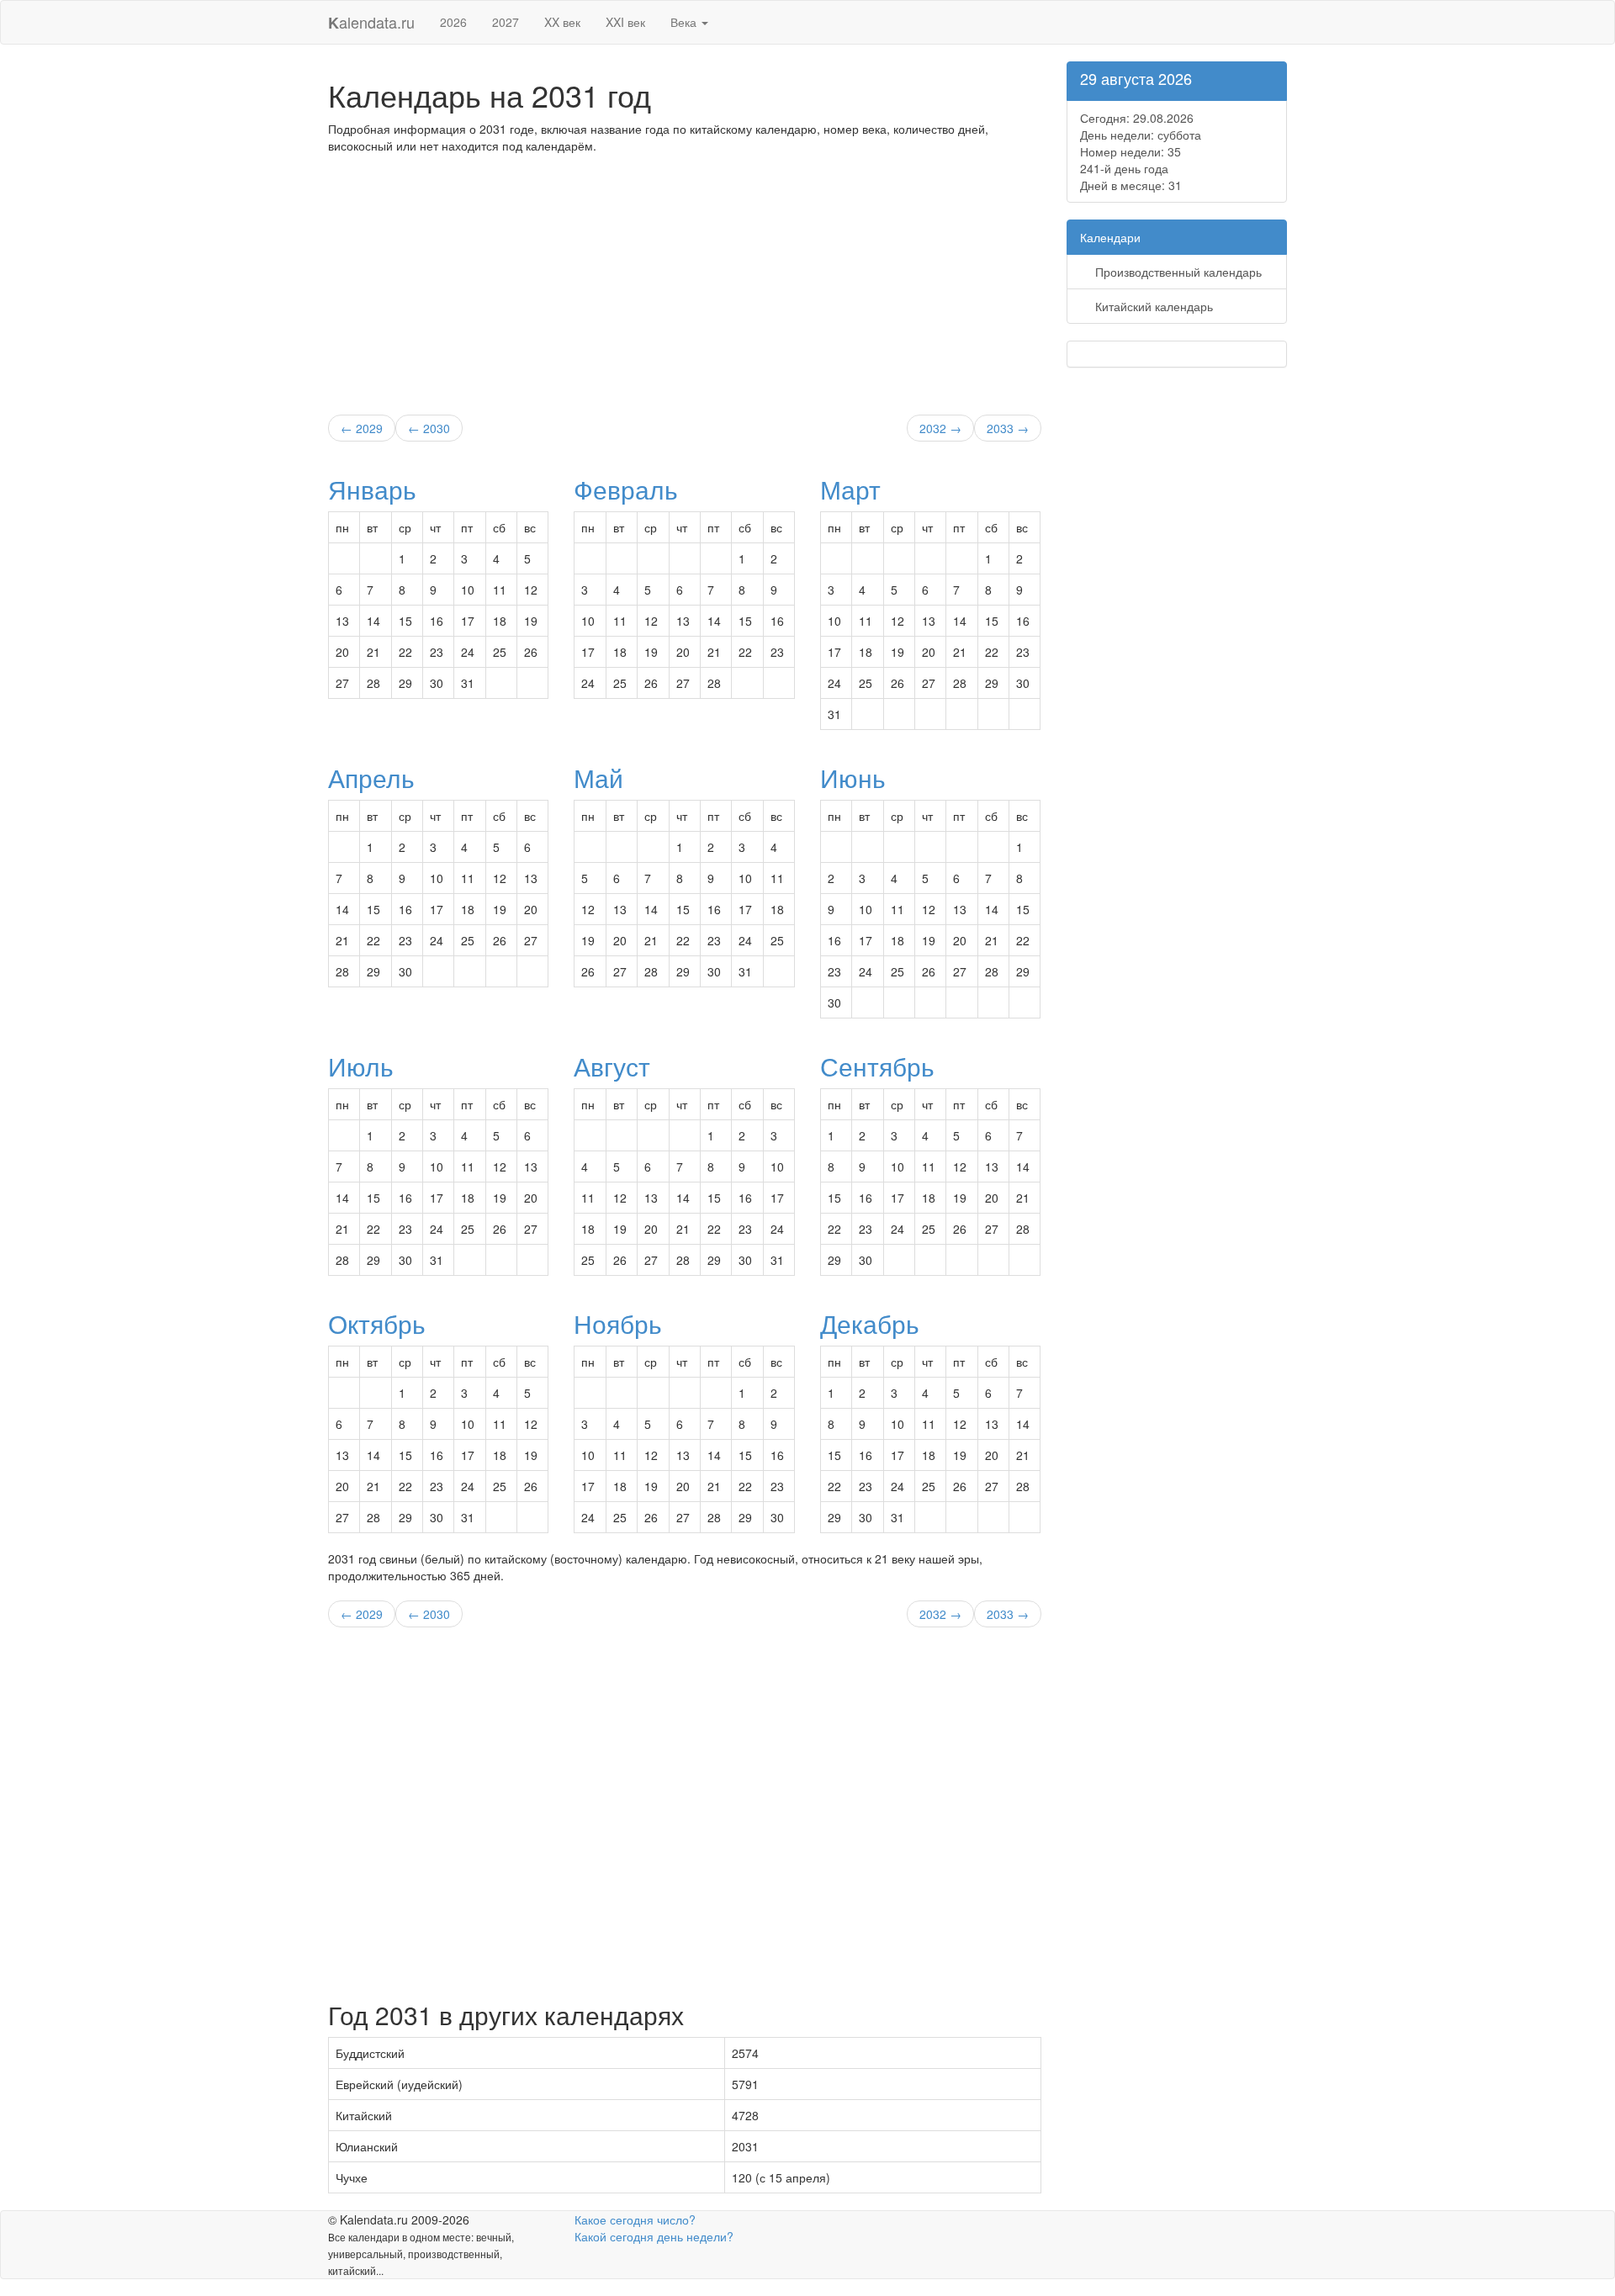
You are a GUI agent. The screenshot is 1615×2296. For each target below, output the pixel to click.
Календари (1110, 237)
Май (598, 778)
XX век (562, 22)
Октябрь (377, 1323)
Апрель (371, 778)
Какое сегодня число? (635, 2219)
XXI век (625, 22)
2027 (506, 22)
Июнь (853, 778)
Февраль (626, 489)
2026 (453, 22)
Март (850, 489)
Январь (372, 489)
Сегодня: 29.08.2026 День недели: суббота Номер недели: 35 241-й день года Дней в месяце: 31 (1141, 151)
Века (685, 22)
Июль (361, 1066)
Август (612, 1066)
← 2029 (362, 428)
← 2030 (429, 428)
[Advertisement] (685, 280)
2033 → (1008, 428)
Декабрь (870, 1323)
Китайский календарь (1152, 306)
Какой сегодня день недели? (654, 2236)
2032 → (940, 428)
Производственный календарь (1177, 272)
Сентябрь (877, 1066)
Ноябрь (618, 1323)
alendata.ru (371, 22)
